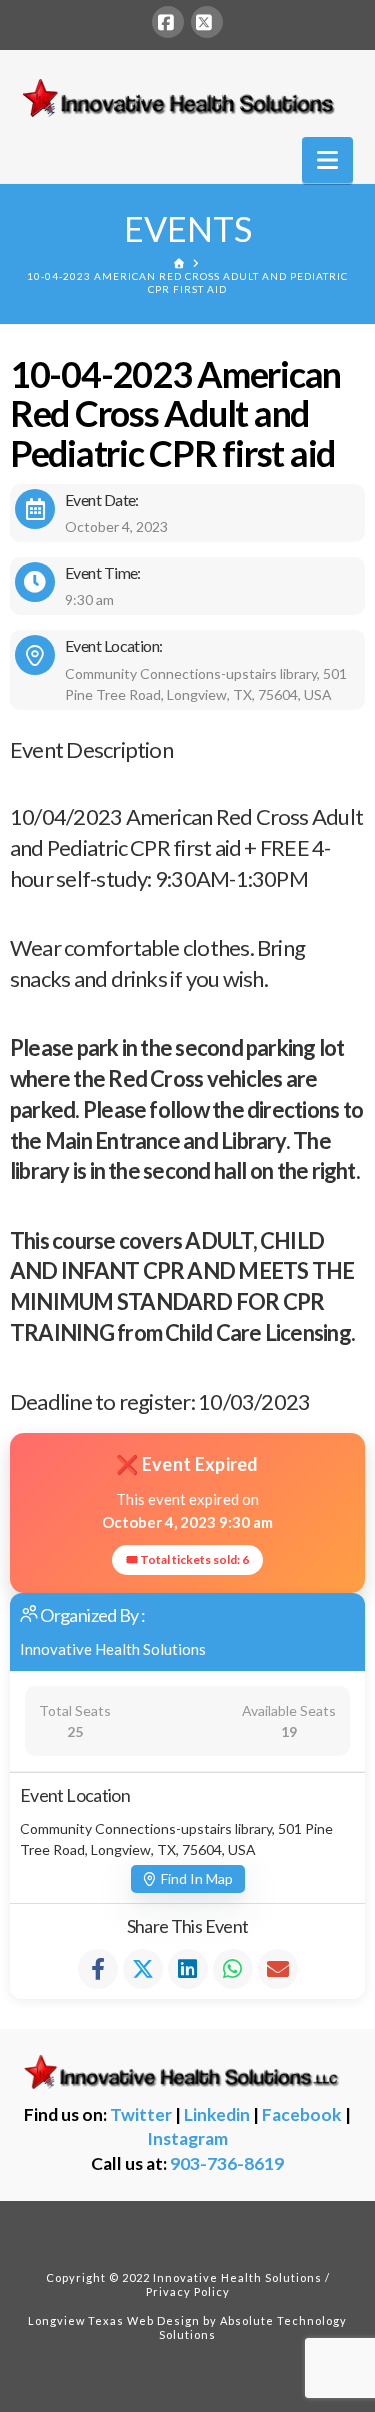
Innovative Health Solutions (113, 1649)
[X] (207, 22)
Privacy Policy (188, 2291)
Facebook (302, 2114)
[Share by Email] (278, 1969)
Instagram (187, 2138)
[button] (327, 160)
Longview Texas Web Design (114, 2320)
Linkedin (217, 2114)
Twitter (141, 2114)
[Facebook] (168, 22)
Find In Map (197, 1878)
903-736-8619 (227, 2163)
